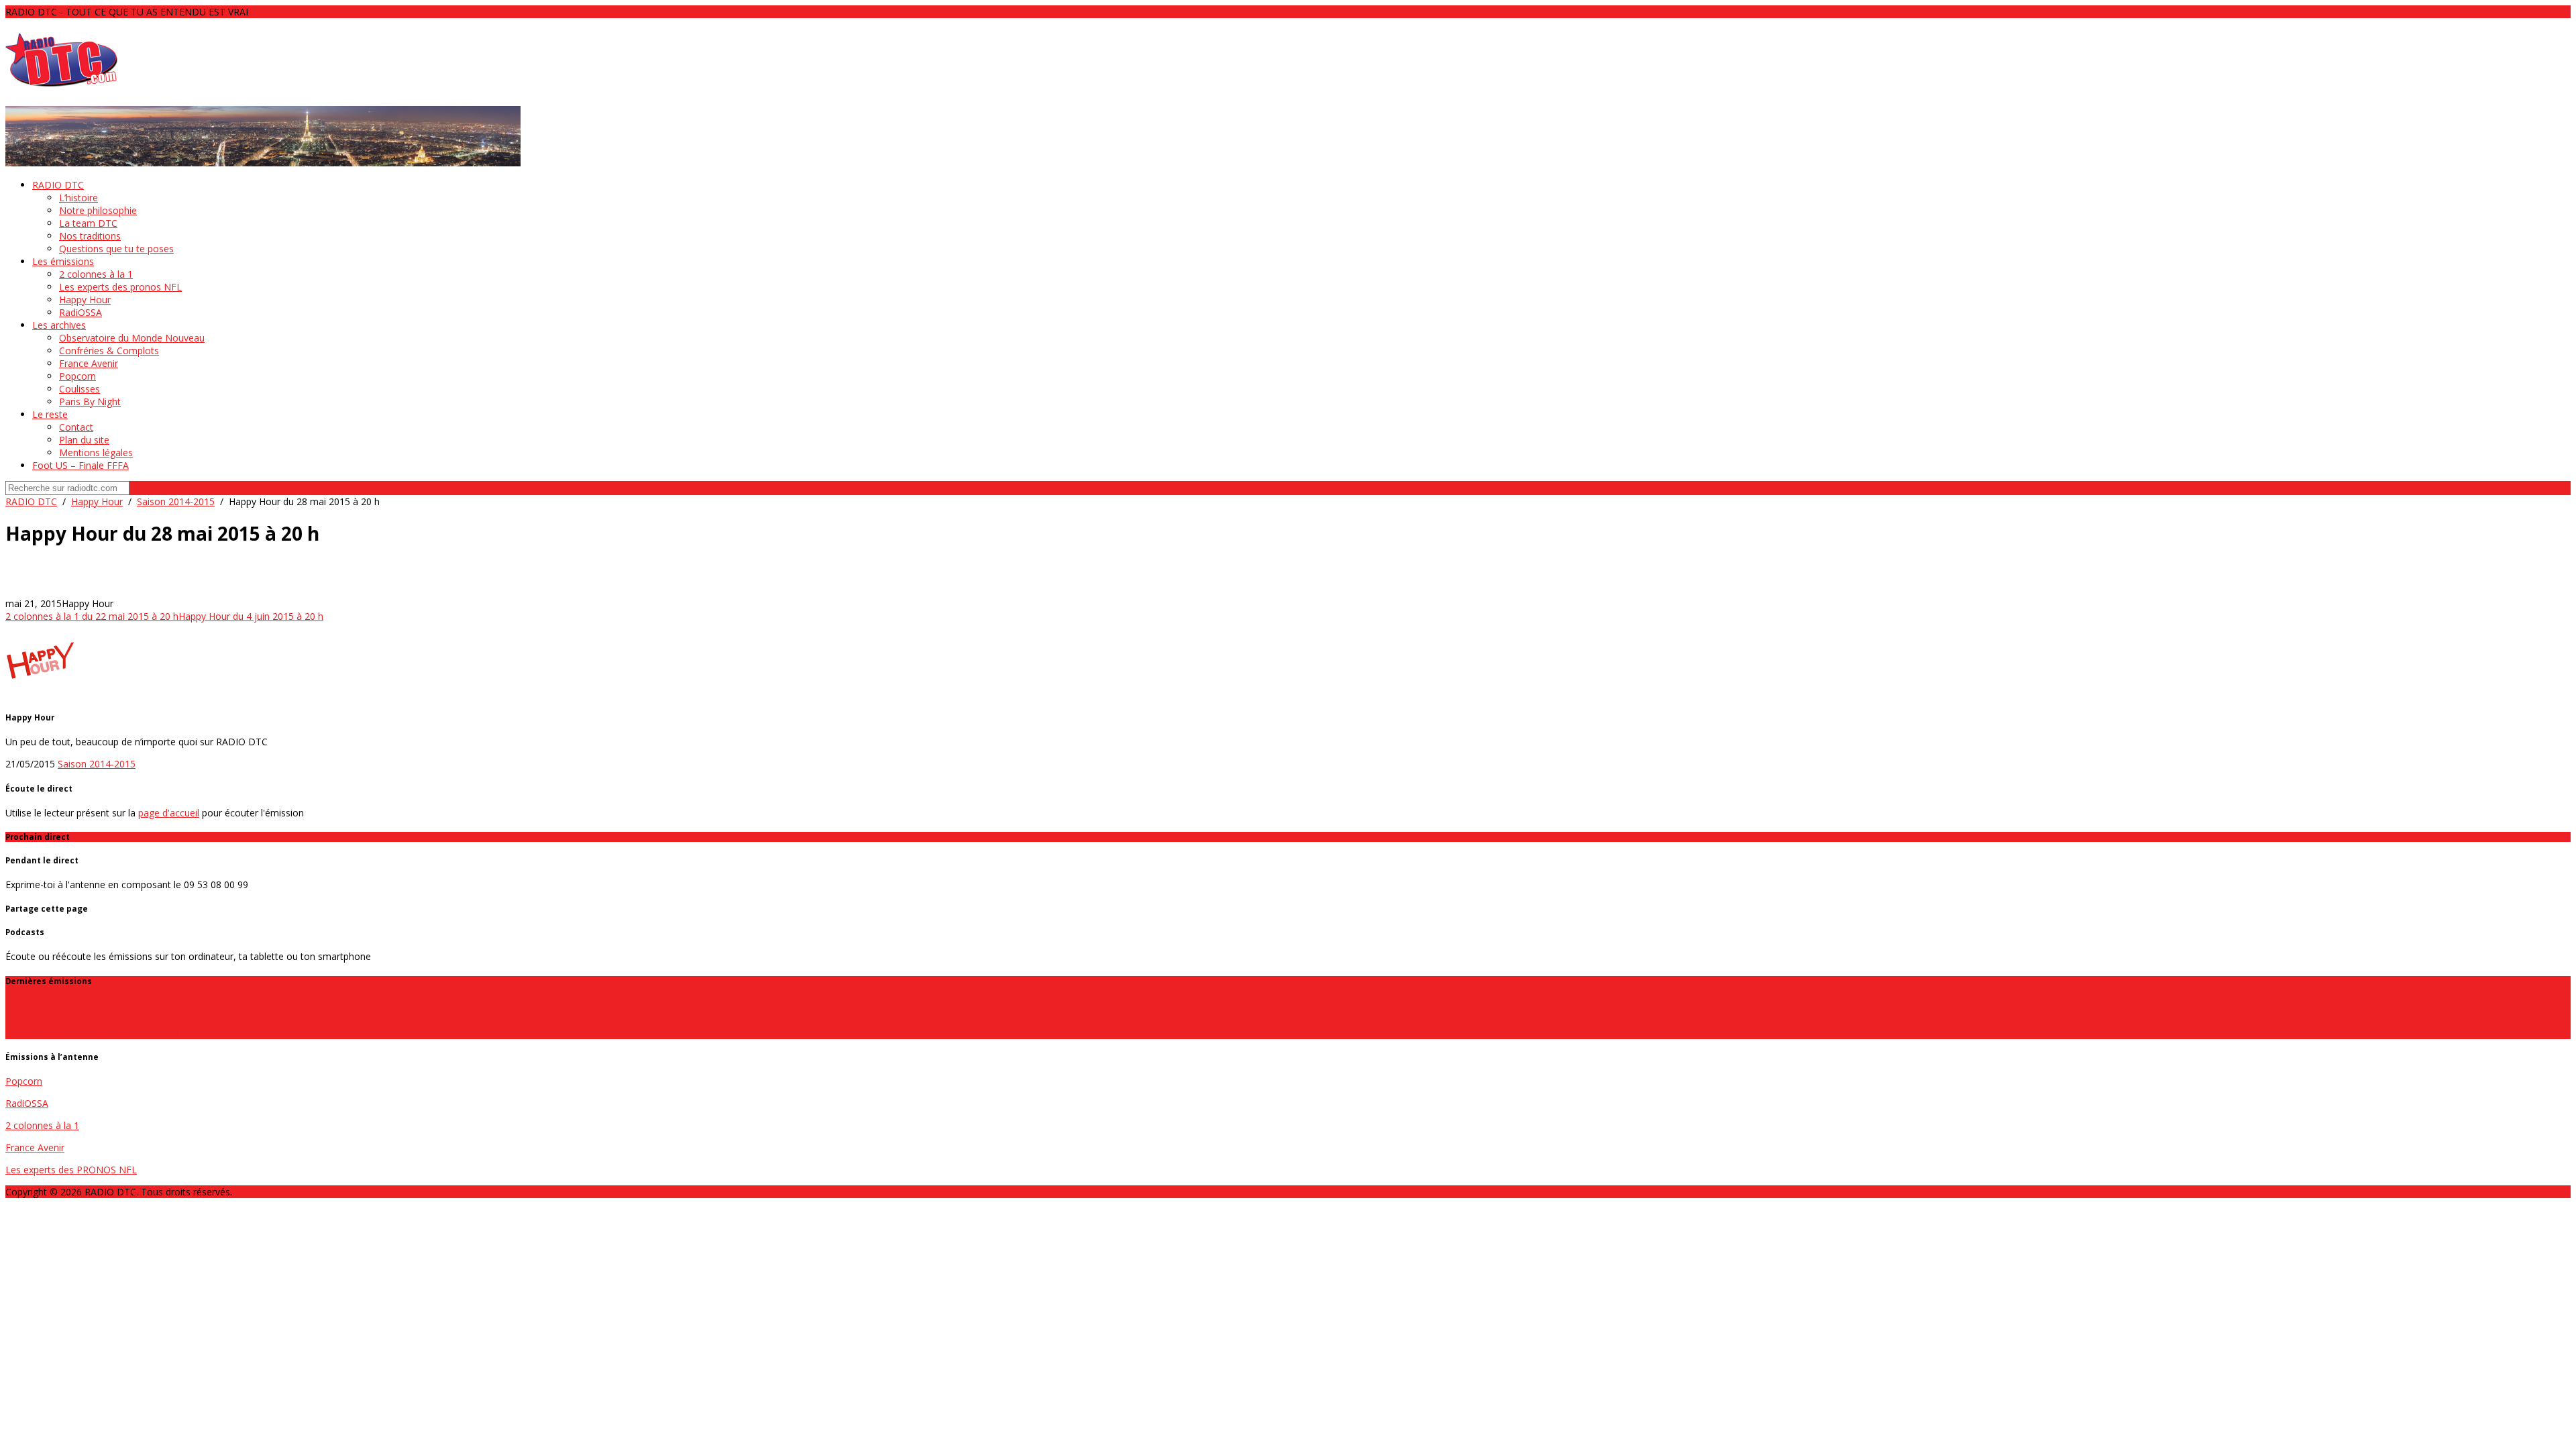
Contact (76, 427)
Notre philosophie (98, 210)
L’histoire (78, 198)
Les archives (59, 325)
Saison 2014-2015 (176, 501)
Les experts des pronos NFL (120, 287)
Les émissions (63, 261)
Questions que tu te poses (116, 249)
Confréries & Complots (109, 351)
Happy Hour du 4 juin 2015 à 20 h (251, 616)
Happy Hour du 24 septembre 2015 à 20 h (96, 1020)
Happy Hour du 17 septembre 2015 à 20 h (96, 1033)
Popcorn (77, 376)
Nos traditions (90, 236)
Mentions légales (96, 452)
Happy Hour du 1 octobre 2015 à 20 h (91, 1007)
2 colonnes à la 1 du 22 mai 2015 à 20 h (92, 616)
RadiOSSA (80, 312)
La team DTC (88, 223)
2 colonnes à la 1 (96, 274)
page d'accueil (169, 813)
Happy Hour (85, 300)
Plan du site (84, 440)
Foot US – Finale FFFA (80, 465)
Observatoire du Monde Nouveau (132, 338)
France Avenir (89, 363)
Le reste (50, 414)
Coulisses (79, 389)
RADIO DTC (58, 185)
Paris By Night (90, 401)
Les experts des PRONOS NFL (71, 1170)
